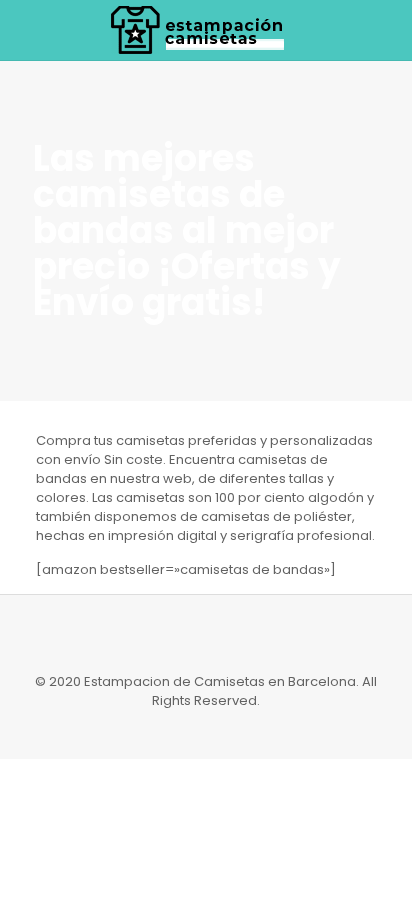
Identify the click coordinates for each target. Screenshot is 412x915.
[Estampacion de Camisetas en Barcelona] (206, 30)
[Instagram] (206, 728)
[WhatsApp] (179, 728)
